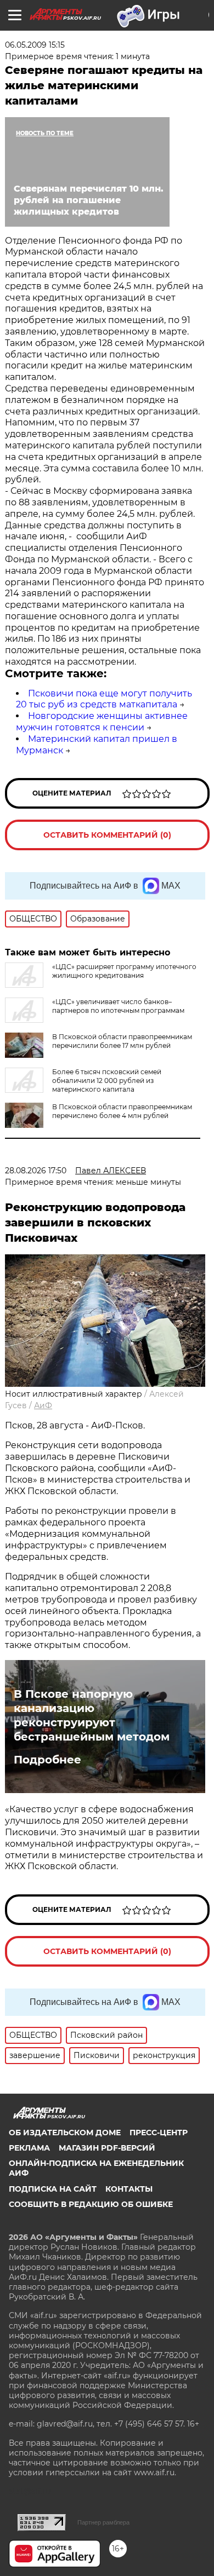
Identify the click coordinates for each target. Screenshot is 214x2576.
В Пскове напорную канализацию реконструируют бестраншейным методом (92, 1715)
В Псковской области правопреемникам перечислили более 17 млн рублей (122, 1041)
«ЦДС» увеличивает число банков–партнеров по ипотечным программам (118, 1006)
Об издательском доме (65, 2133)
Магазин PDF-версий (107, 2148)
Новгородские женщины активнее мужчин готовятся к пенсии (102, 722)
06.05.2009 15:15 (35, 45)
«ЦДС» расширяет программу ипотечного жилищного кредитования (124, 971)
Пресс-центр (159, 2133)
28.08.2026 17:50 (36, 1171)
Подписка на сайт (53, 2189)
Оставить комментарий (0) (107, 835)
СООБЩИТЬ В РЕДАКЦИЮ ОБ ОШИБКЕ (91, 2204)
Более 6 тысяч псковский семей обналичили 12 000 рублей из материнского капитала (107, 1080)
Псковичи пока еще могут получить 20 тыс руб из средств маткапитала (104, 699)
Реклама (29, 2148)
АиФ (43, 1405)
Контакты (129, 2189)
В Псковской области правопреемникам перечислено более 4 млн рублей (122, 1111)
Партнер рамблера (103, 2522)
